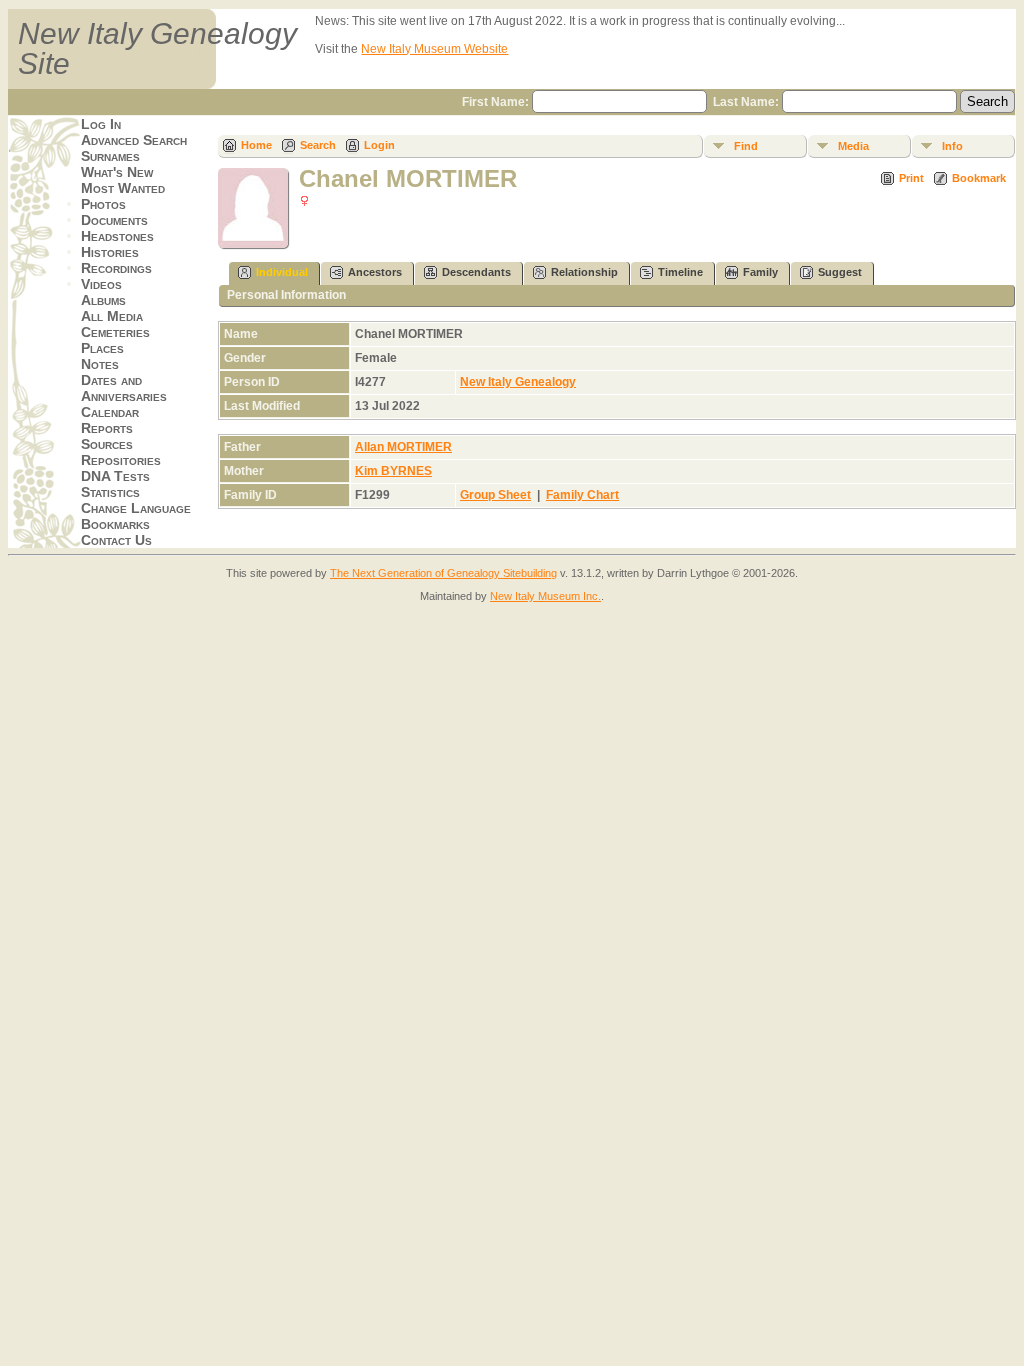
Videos (101, 284)
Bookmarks (115, 524)
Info (952, 146)
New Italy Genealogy (518, 382)
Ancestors (375, 272)
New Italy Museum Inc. (545, 596)
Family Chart (582, 495)
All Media (112, 316)
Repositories (121, 460)
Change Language (136, 508)
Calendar (110, 412)
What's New (117, 172)
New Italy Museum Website (434, 49)
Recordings (116, 268)
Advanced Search (134, 140)
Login (379, 145)
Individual (282, 272)
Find (746, 146)
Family (760, 272)
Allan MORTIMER (403, 447)
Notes (100, 364)
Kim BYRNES (393, 471)
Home (256, 145)
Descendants (476, 272)
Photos (103, 204)
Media (853, 146)
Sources (107, 444)
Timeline (680, 272)
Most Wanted (123, 188)
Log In (101, 124)
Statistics (110, 492)
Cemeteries (115, 332)
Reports (107, 428)
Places (102, 348)
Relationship (584, 272)
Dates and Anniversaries (124, 388)
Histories (110, 252)
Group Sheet (495, 495)
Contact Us (116, 540)
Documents (114, 220)
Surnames (110, 156)
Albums (103, 300)
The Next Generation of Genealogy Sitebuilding (443, 573)
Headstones (117, 236)
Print (911, 178)
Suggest (840, 272)
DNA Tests (115, 476)
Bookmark (979, 178)
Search (318, 145)
